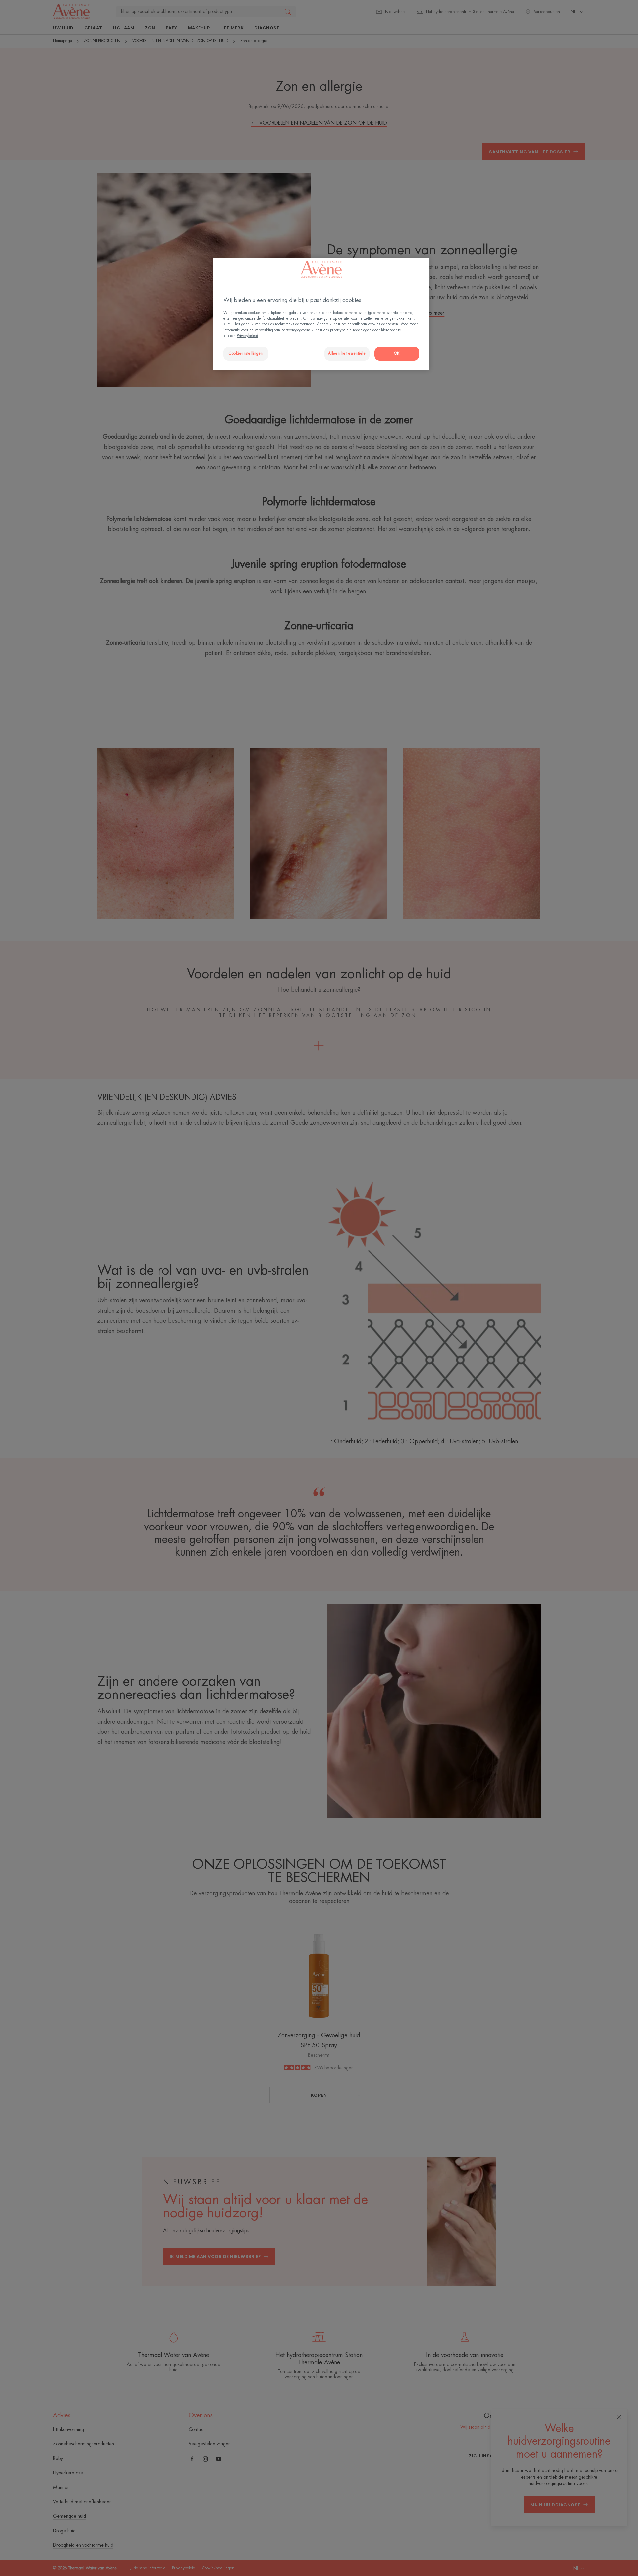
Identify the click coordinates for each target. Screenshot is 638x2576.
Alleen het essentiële (347, 354)
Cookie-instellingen (246, 354)
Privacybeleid (247, 336)
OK (397, 354)
